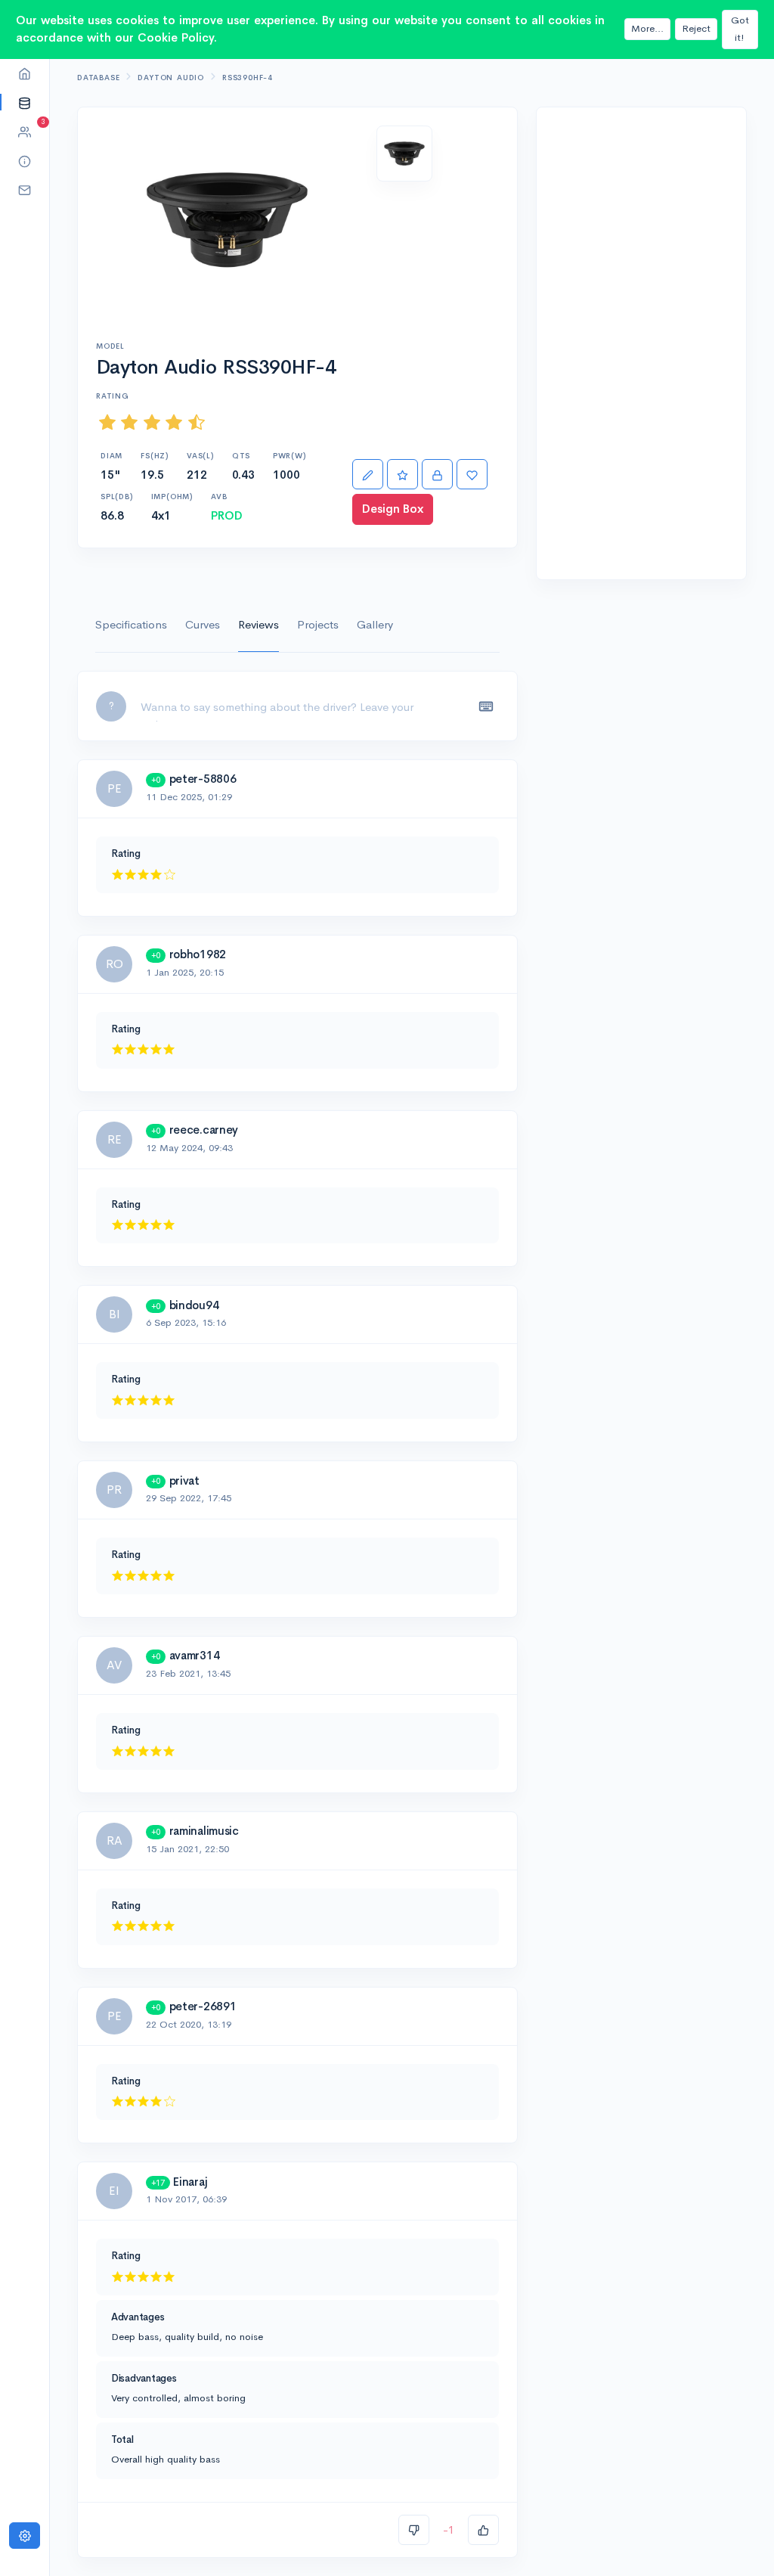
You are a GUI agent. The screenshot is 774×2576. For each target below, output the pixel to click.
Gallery (375, 624)
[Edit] (368, 475)
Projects (318, 624)
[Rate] (402, 475)
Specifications (131, 624)
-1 (449, 2529)
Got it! (740, 29)
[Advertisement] (641, 343)
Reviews (259, 624)
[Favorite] (472, 475)
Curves (203, 624)
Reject (696, 28)
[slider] (152, 422)
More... (647, 28)
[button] (25, 102)
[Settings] (25, 2536)
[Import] (437, 475)
